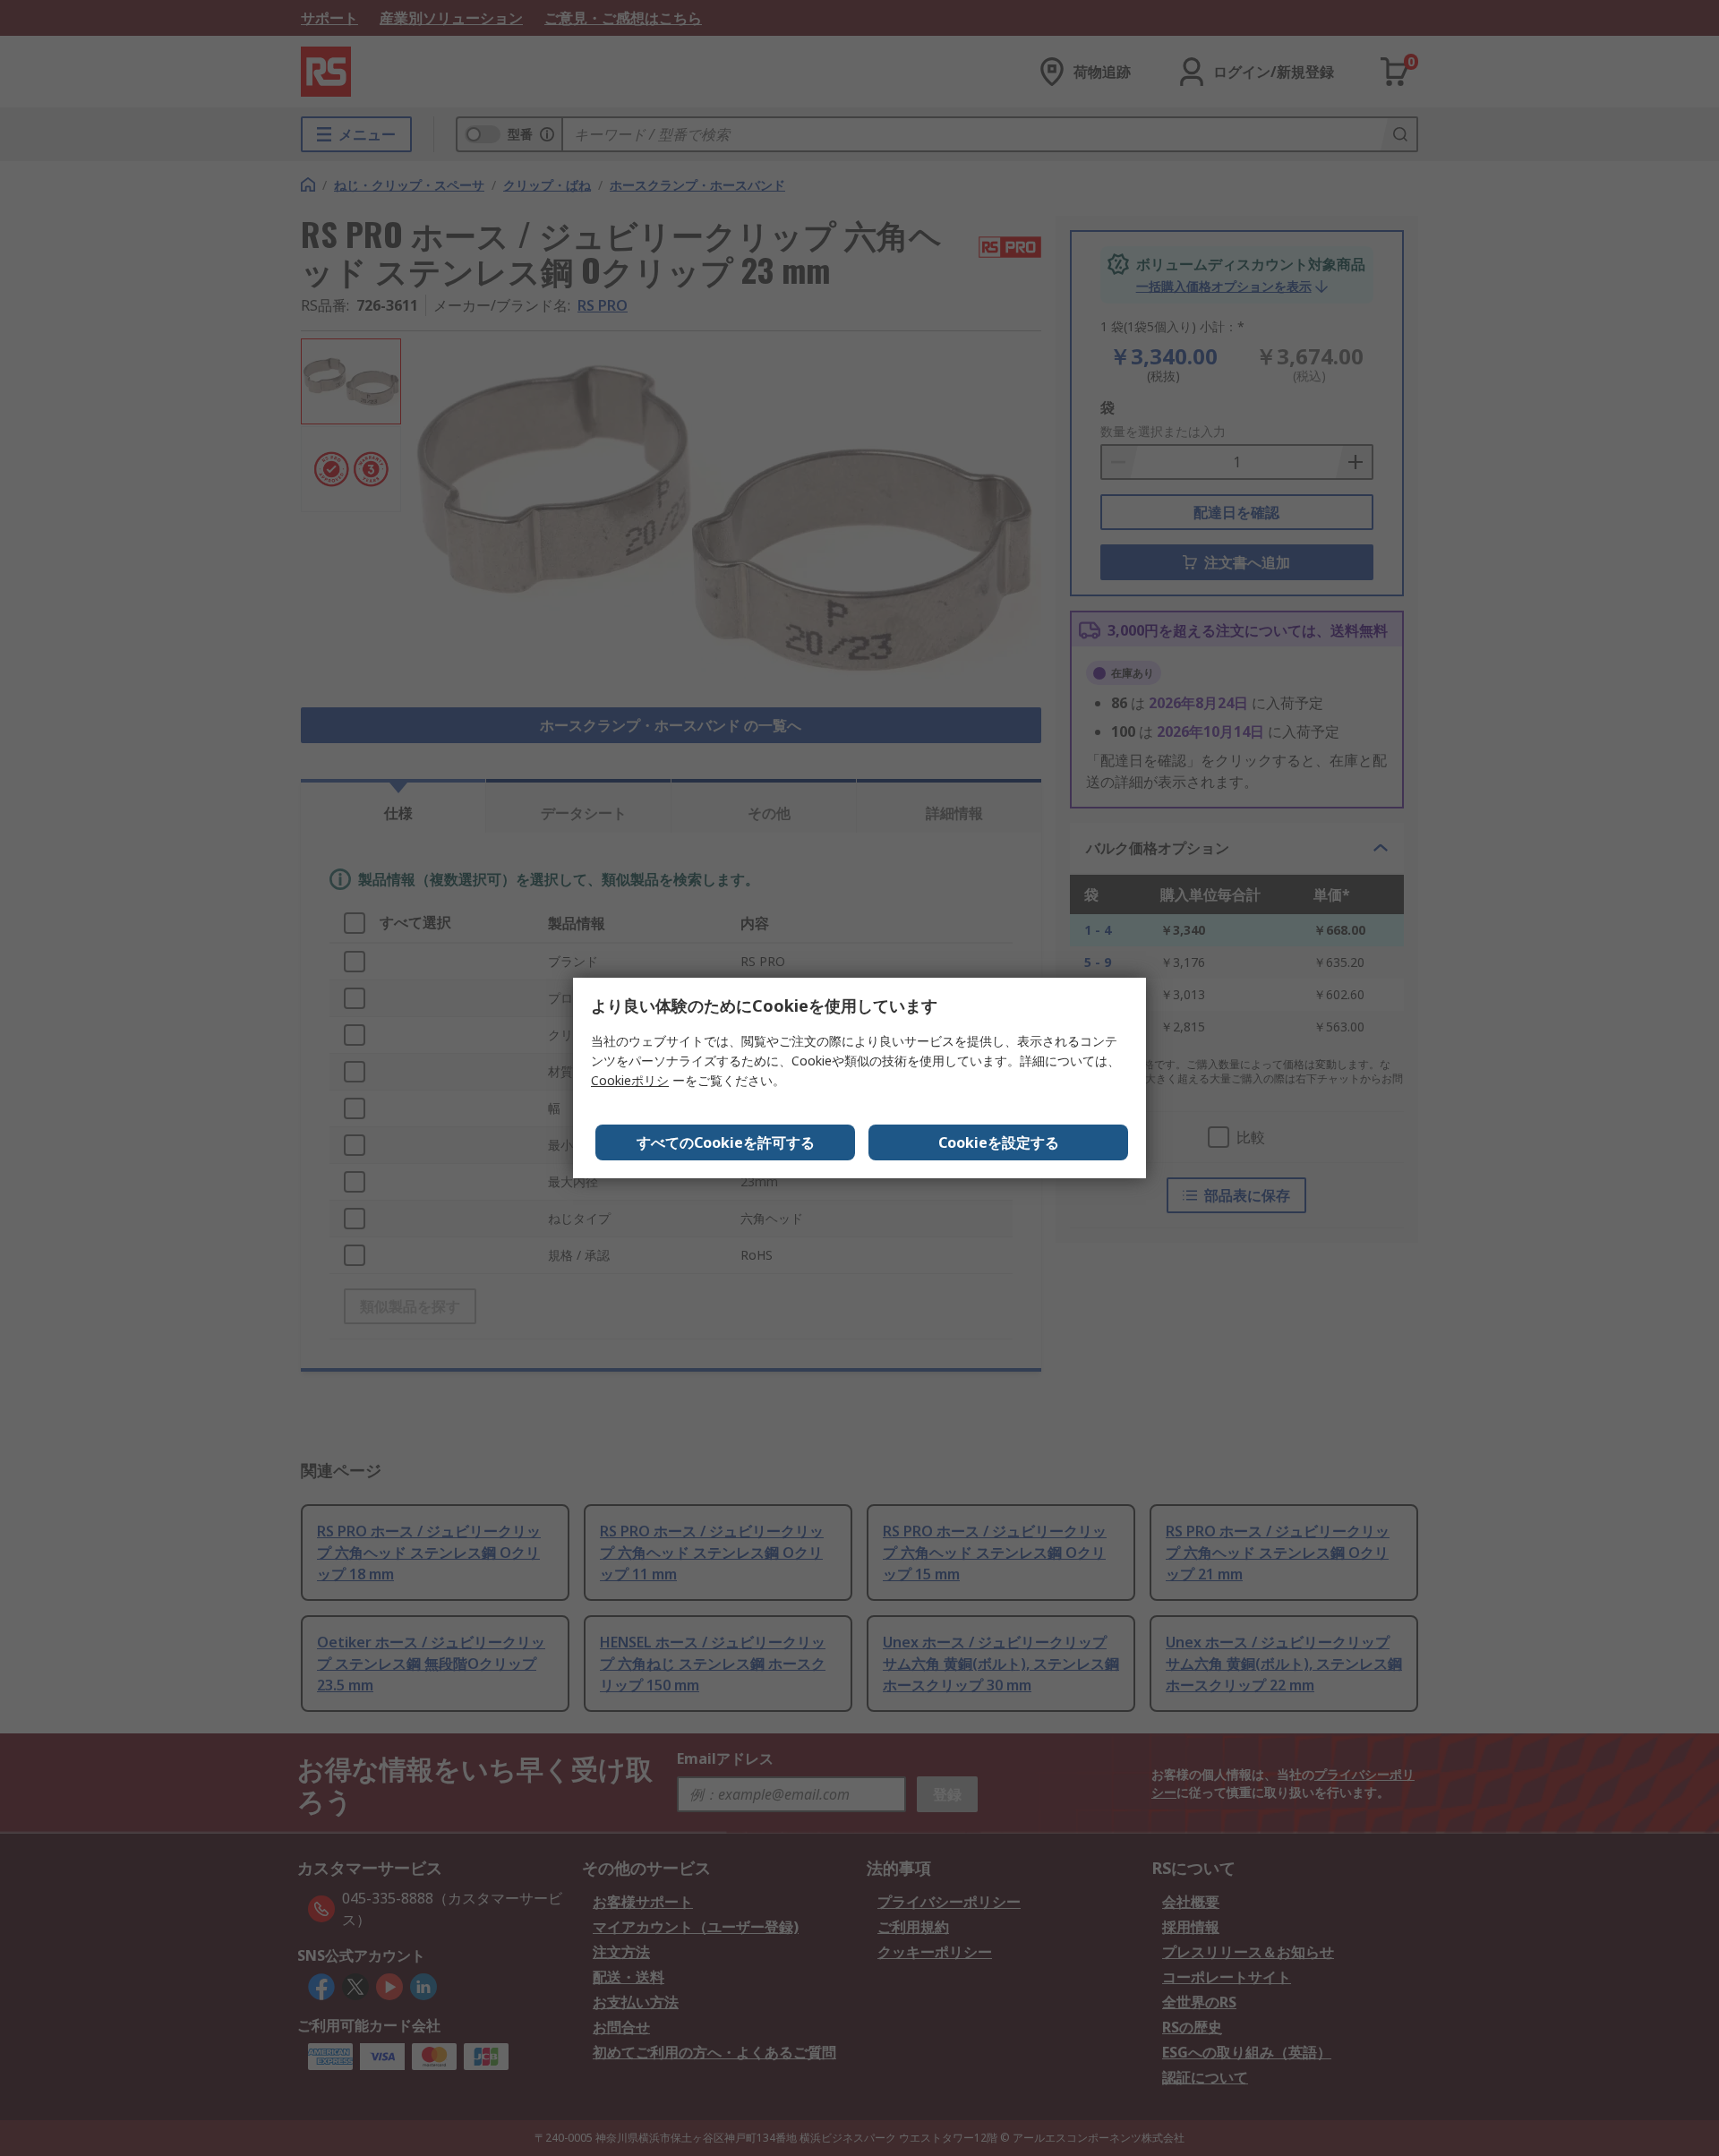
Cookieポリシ (630, 1080)
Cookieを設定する (999, 1142)
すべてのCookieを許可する (726, 1142)
